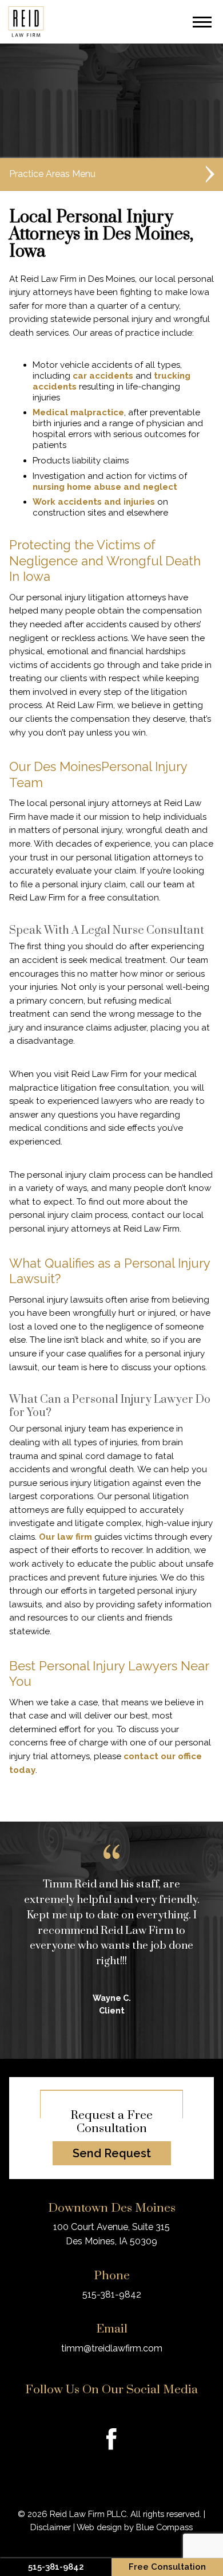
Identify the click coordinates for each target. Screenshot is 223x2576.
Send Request (112, 2153)
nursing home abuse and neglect (105, 487)
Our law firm (65, 1537)
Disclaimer (51, 2527)
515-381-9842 (112, 2294)
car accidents (103, 376)
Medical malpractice (78, 412)
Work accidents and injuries (94, 502)
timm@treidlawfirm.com (112, 2348)
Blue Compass (164, 2527)
